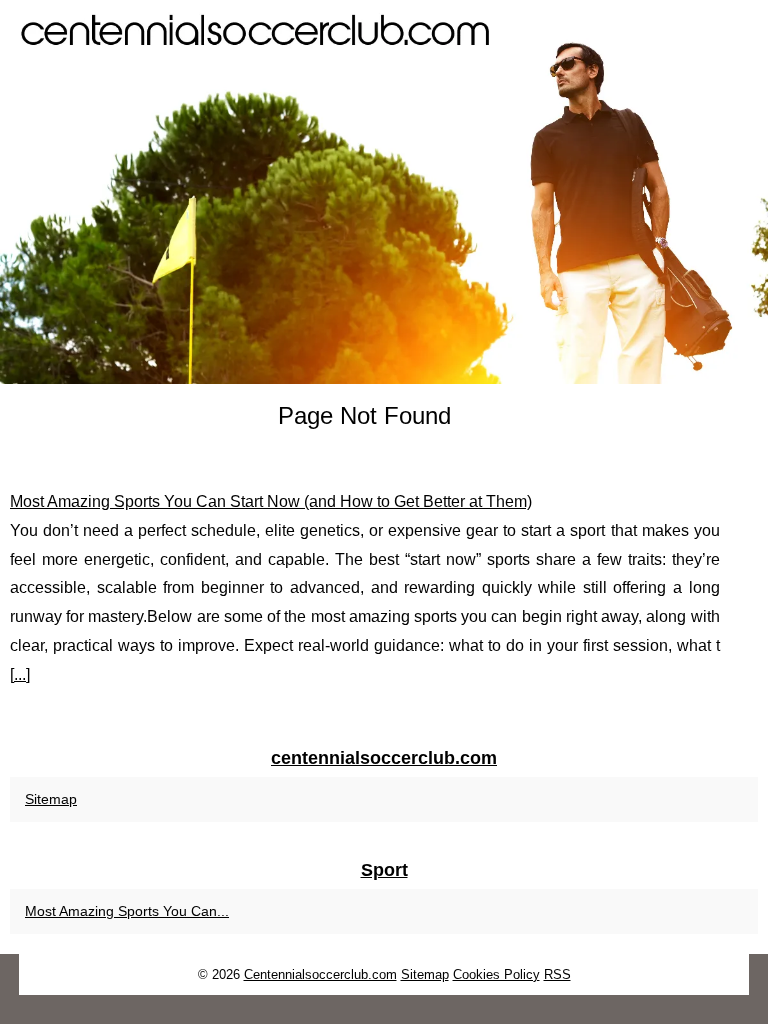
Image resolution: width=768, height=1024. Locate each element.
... (20, 674)
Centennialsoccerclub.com (320, 974)
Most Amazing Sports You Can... (127, 911)
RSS (557, 974)
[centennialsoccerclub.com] (384, 192)
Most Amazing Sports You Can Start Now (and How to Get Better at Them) (271, 501)
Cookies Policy (496, 974)
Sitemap (51, 799)
